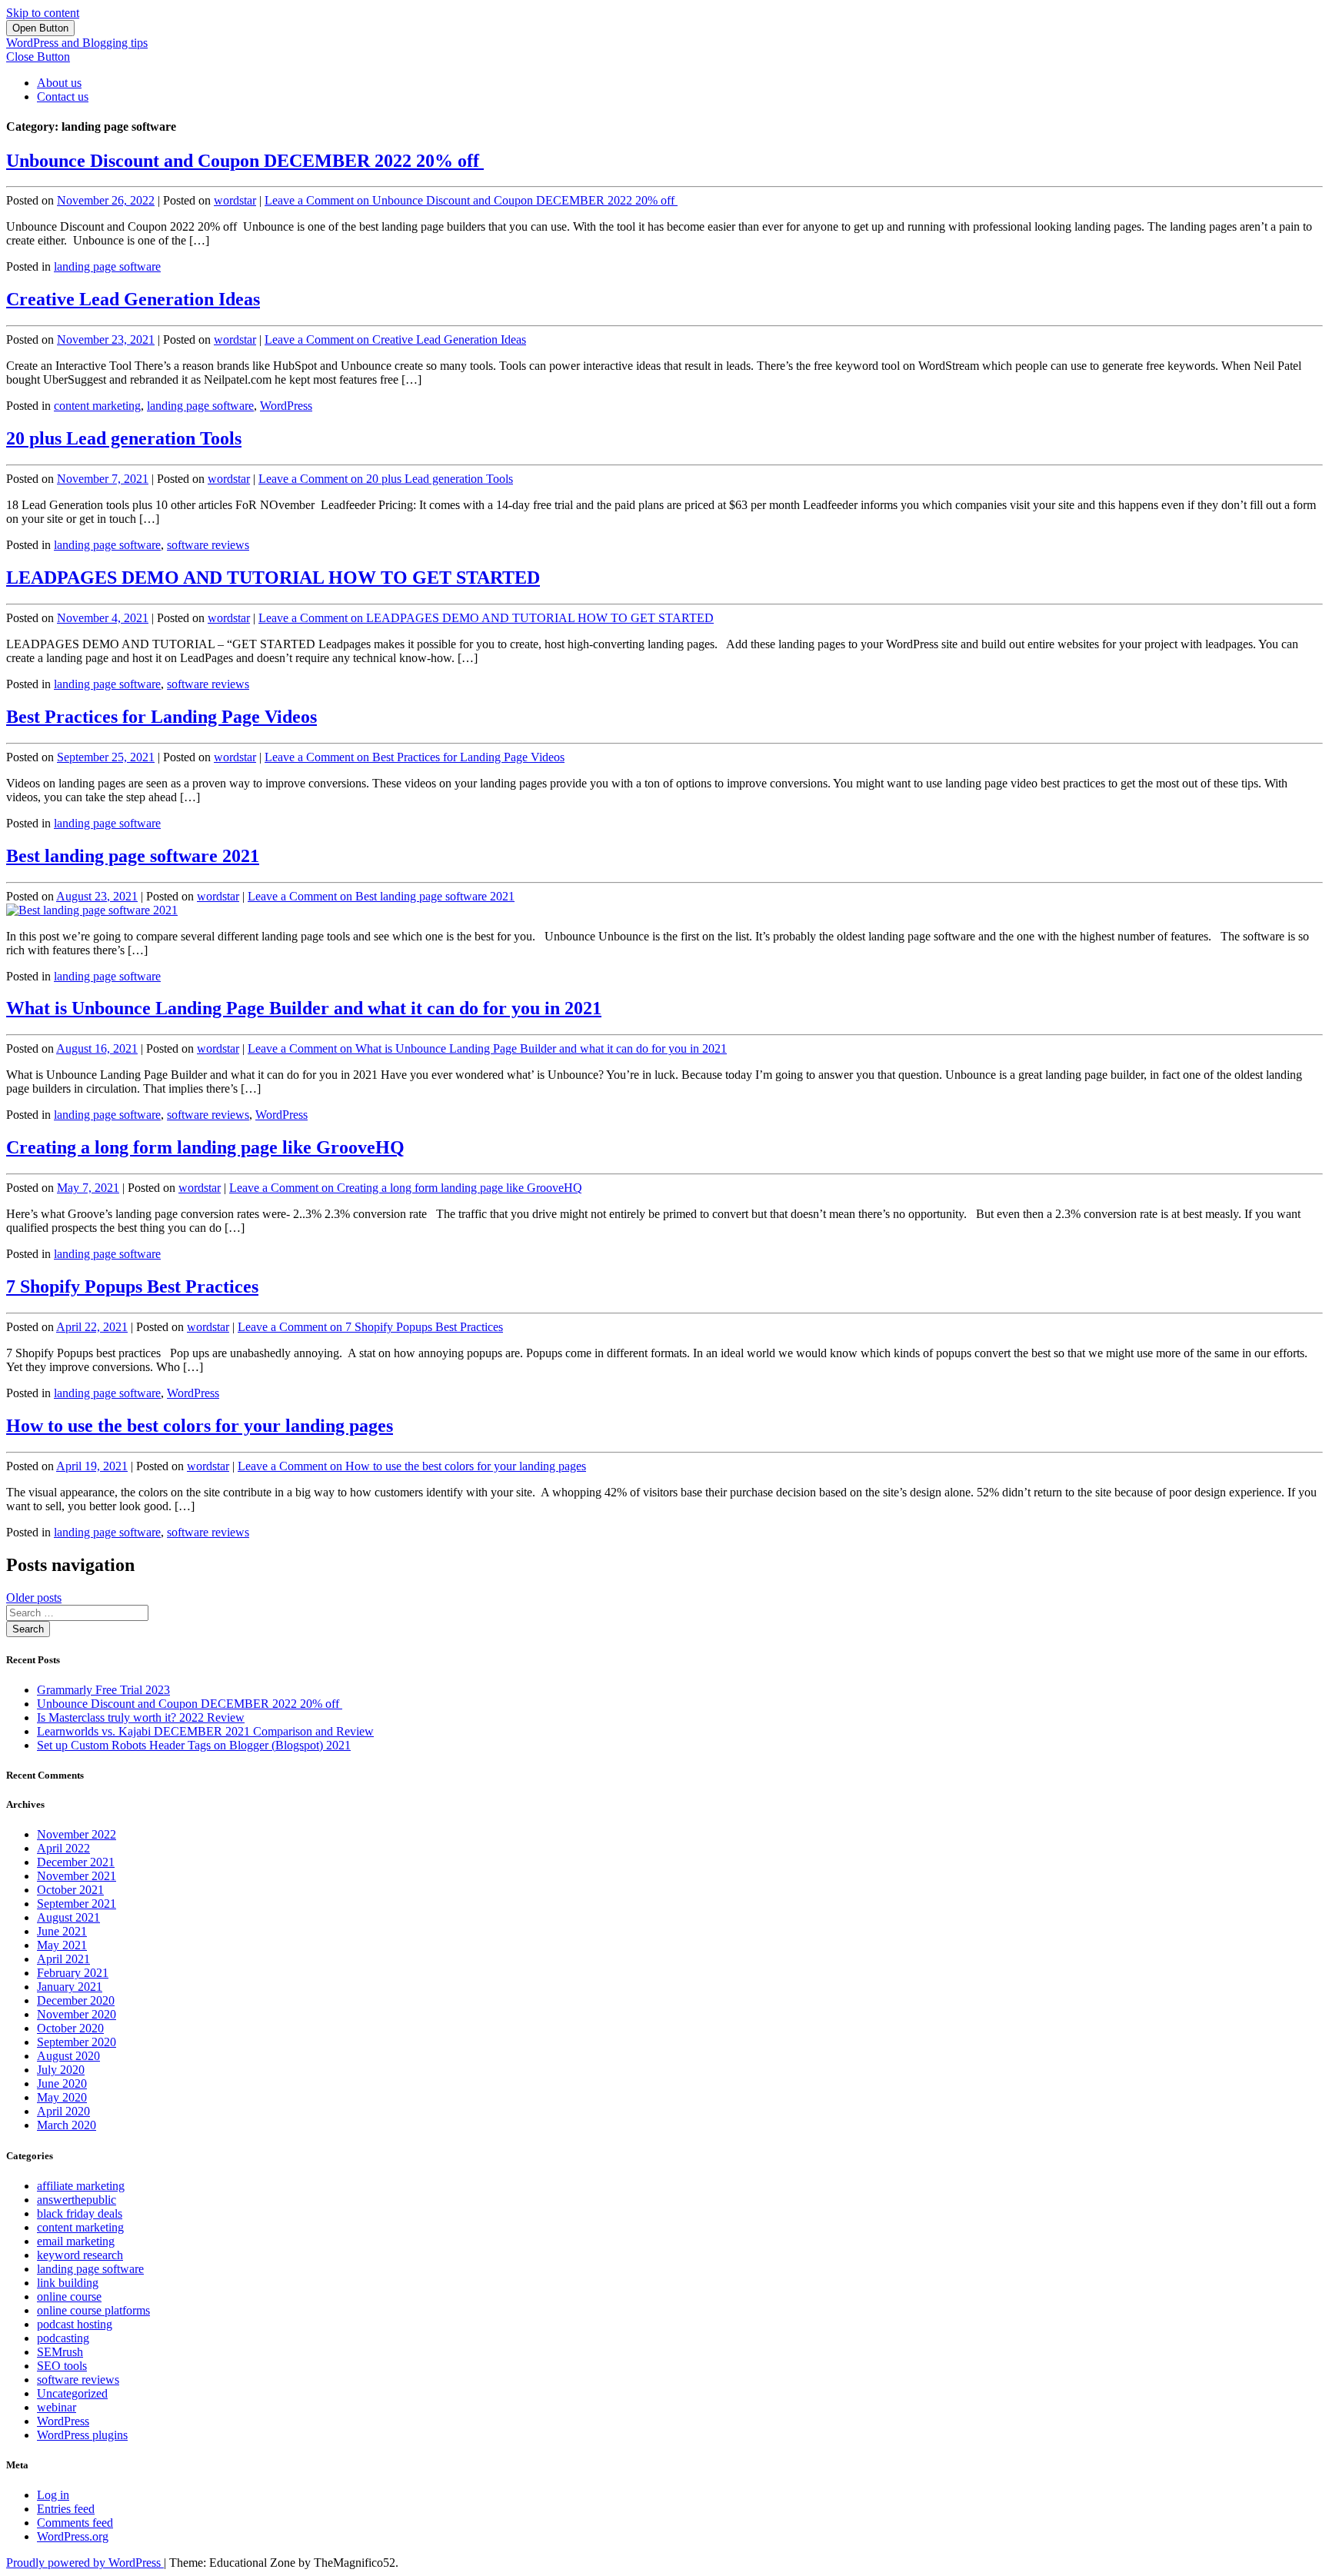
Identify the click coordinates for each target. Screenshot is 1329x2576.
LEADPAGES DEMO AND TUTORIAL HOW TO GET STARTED (273, 577)
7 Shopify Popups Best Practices (132, 1286)
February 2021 (73, 1973)
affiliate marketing (81, 2186)
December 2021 (76, 1862)
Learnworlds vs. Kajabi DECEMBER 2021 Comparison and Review (205, 1731)
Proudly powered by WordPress (85, 2563)
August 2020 (68, 2056)
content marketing (97, 406)
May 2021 (62, 1945)
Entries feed (66, 2509)
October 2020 (70, 2028)
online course (69, 2296)
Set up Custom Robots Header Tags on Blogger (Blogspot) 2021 (194, 1745)
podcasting (63, 2338)
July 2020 (61, 2070)
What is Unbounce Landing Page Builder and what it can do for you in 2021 (304, 1008)
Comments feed (75, 2523)
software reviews (208, 545)
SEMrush (60, 2352)
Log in (53, 2495)
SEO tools (62, 2366)
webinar (57, 2407)
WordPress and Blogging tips (77, 43)
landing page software (107, 266)
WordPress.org (73, 2536)
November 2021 (77, 1876)
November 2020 (77, 2014)
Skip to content (43, 13)
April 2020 (63, 2111)
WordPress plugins (82, 2435)
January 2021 (70, 1987)
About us (59, 83)
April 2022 (63, 1848)
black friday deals (80, 2213)
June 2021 (62, 1931)
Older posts (34, 1598)
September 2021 (77, 1904)
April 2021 (63, 1959)
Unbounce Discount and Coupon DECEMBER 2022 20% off (245, 161)
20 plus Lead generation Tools (124, 438)
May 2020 (62, 2097)
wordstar (235, 200)
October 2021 (70, 1890)
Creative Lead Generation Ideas (133, 299)
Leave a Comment (471, 200)
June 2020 (62, 2083)
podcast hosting (75, 2324)
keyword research (80, 2255)
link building (68, 2283)
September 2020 (77, 2042)
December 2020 (76, 2000)
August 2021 (68, 1917)
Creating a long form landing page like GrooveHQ (205, 1147)
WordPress (286, 406)
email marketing (76, 2241)
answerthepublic (77, 2200)
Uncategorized (72, 2393)
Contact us (63, 97)
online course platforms (93, 2310)
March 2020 (67, 2125)
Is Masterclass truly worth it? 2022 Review (141, 1717)
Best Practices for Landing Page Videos (162, 717)
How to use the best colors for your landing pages (200, 1426)
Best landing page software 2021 (133, 856)
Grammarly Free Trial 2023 (103, 1690)
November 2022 (77, 1834)
